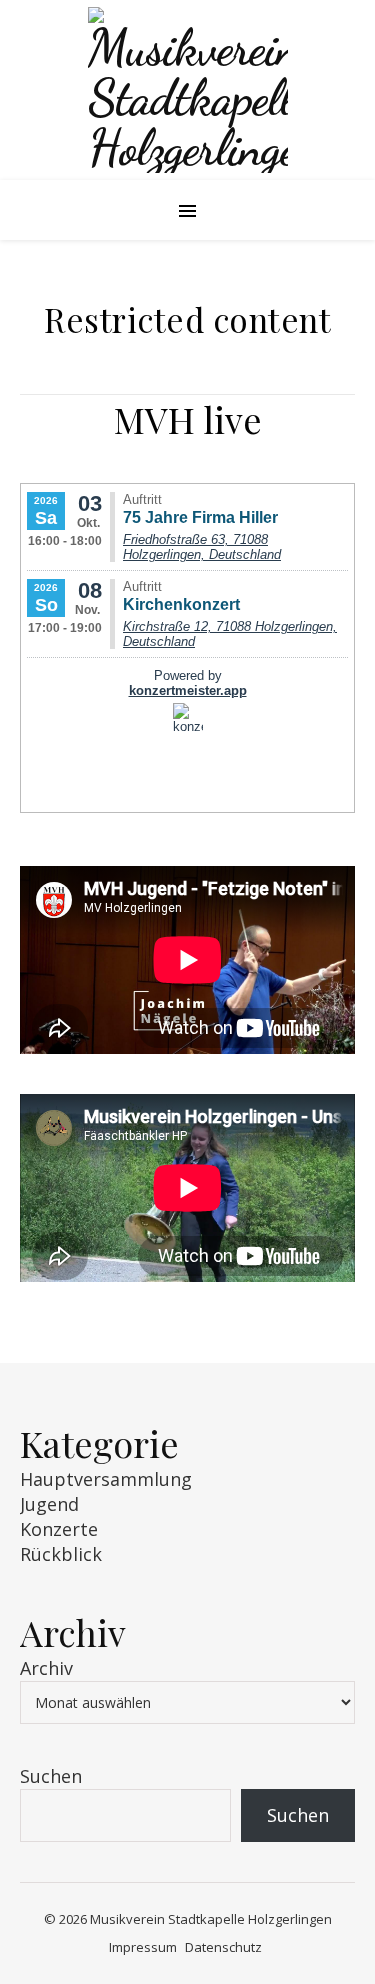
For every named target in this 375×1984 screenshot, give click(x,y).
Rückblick (61, 1554)
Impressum (143, 1947)
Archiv (46, 1668)
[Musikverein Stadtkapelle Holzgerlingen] (187, 90)
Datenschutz (223, 1947)
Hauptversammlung (106, 1479)
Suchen (51, 1776)
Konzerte (59, 1529)
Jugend (49, 1504)
